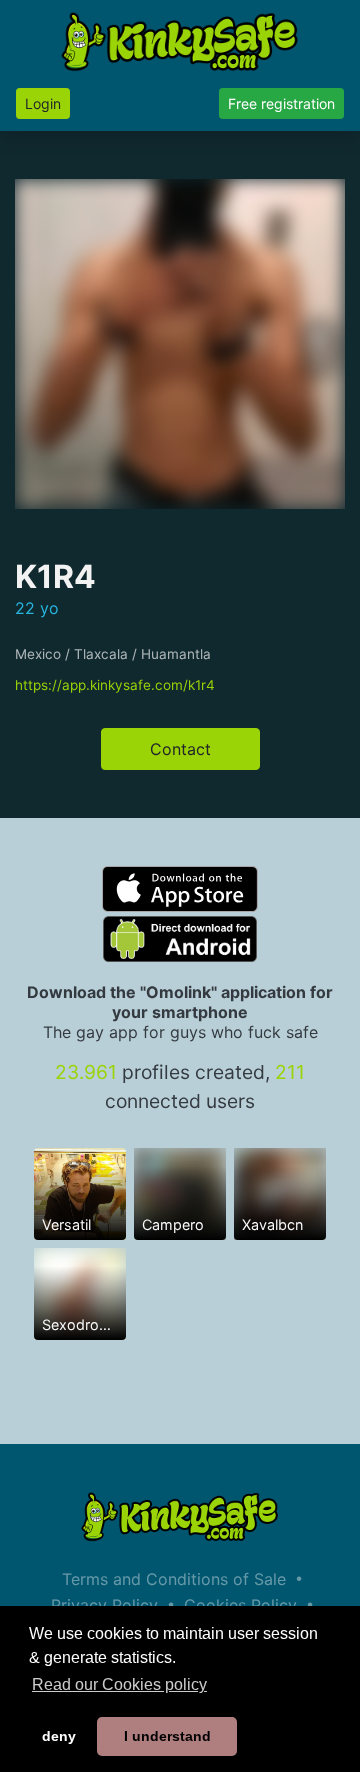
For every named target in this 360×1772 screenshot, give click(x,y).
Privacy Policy (104, 1605)
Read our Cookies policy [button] (119, 1684)
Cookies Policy (240, 1605)
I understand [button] (167, 1736)
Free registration (281, 103)
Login (43, 103)
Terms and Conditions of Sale (174, 1579)
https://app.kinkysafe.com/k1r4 (115, 685)
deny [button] (59, 1736)
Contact (180, 749)
